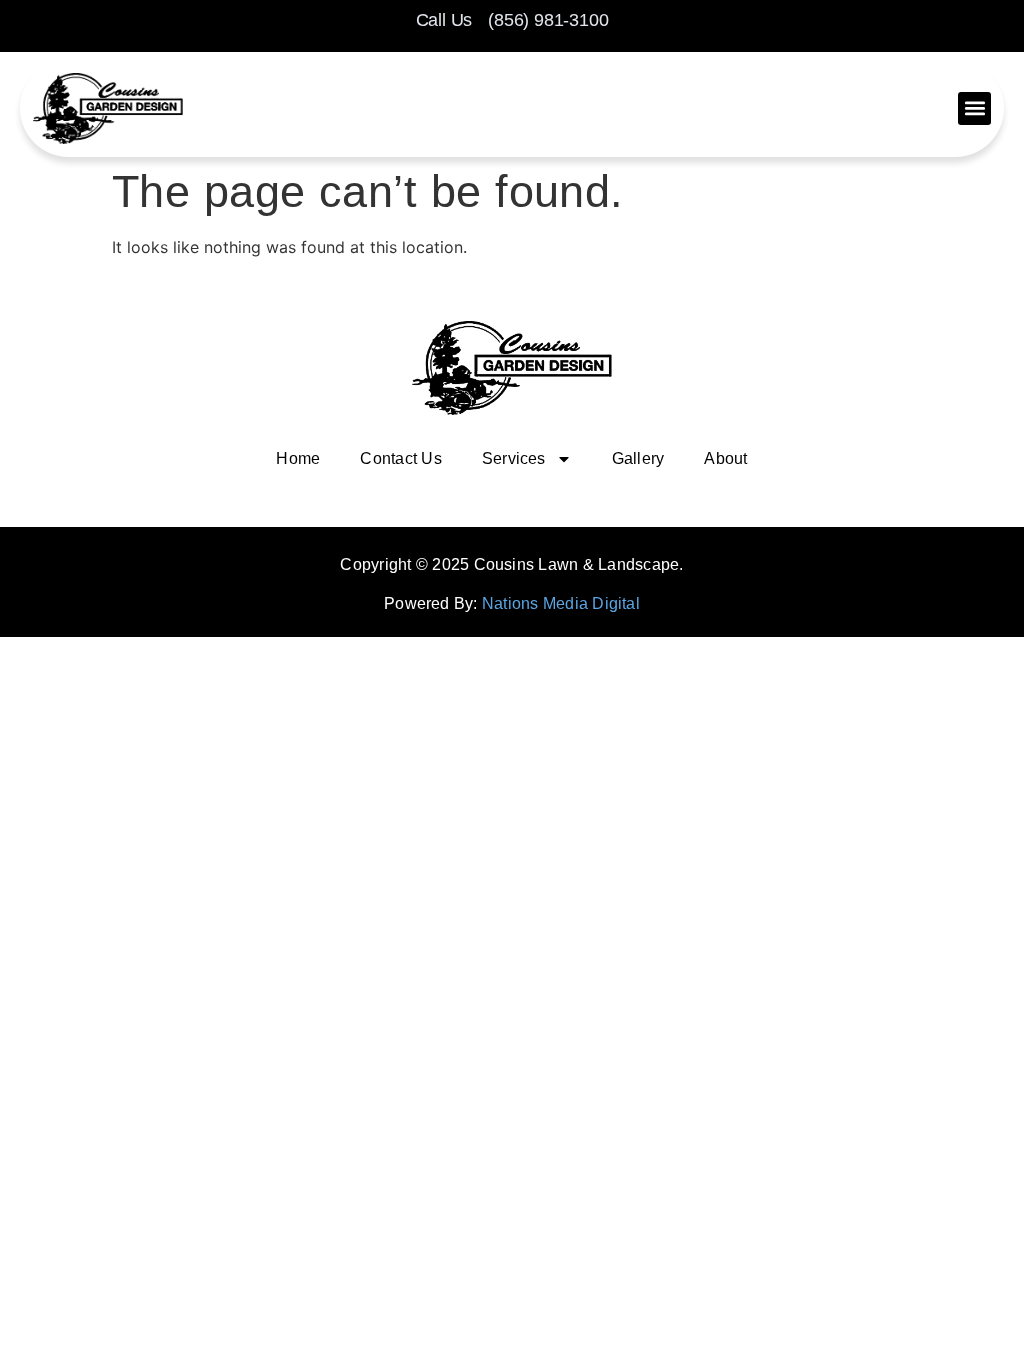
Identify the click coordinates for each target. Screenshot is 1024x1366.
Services (514, 458)
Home (298, 458)
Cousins (504, 564)
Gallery (638, 458)
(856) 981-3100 (548, 20)
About (725, 458)
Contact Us (400, 458)
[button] (974, 108)
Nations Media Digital (561, 603)
